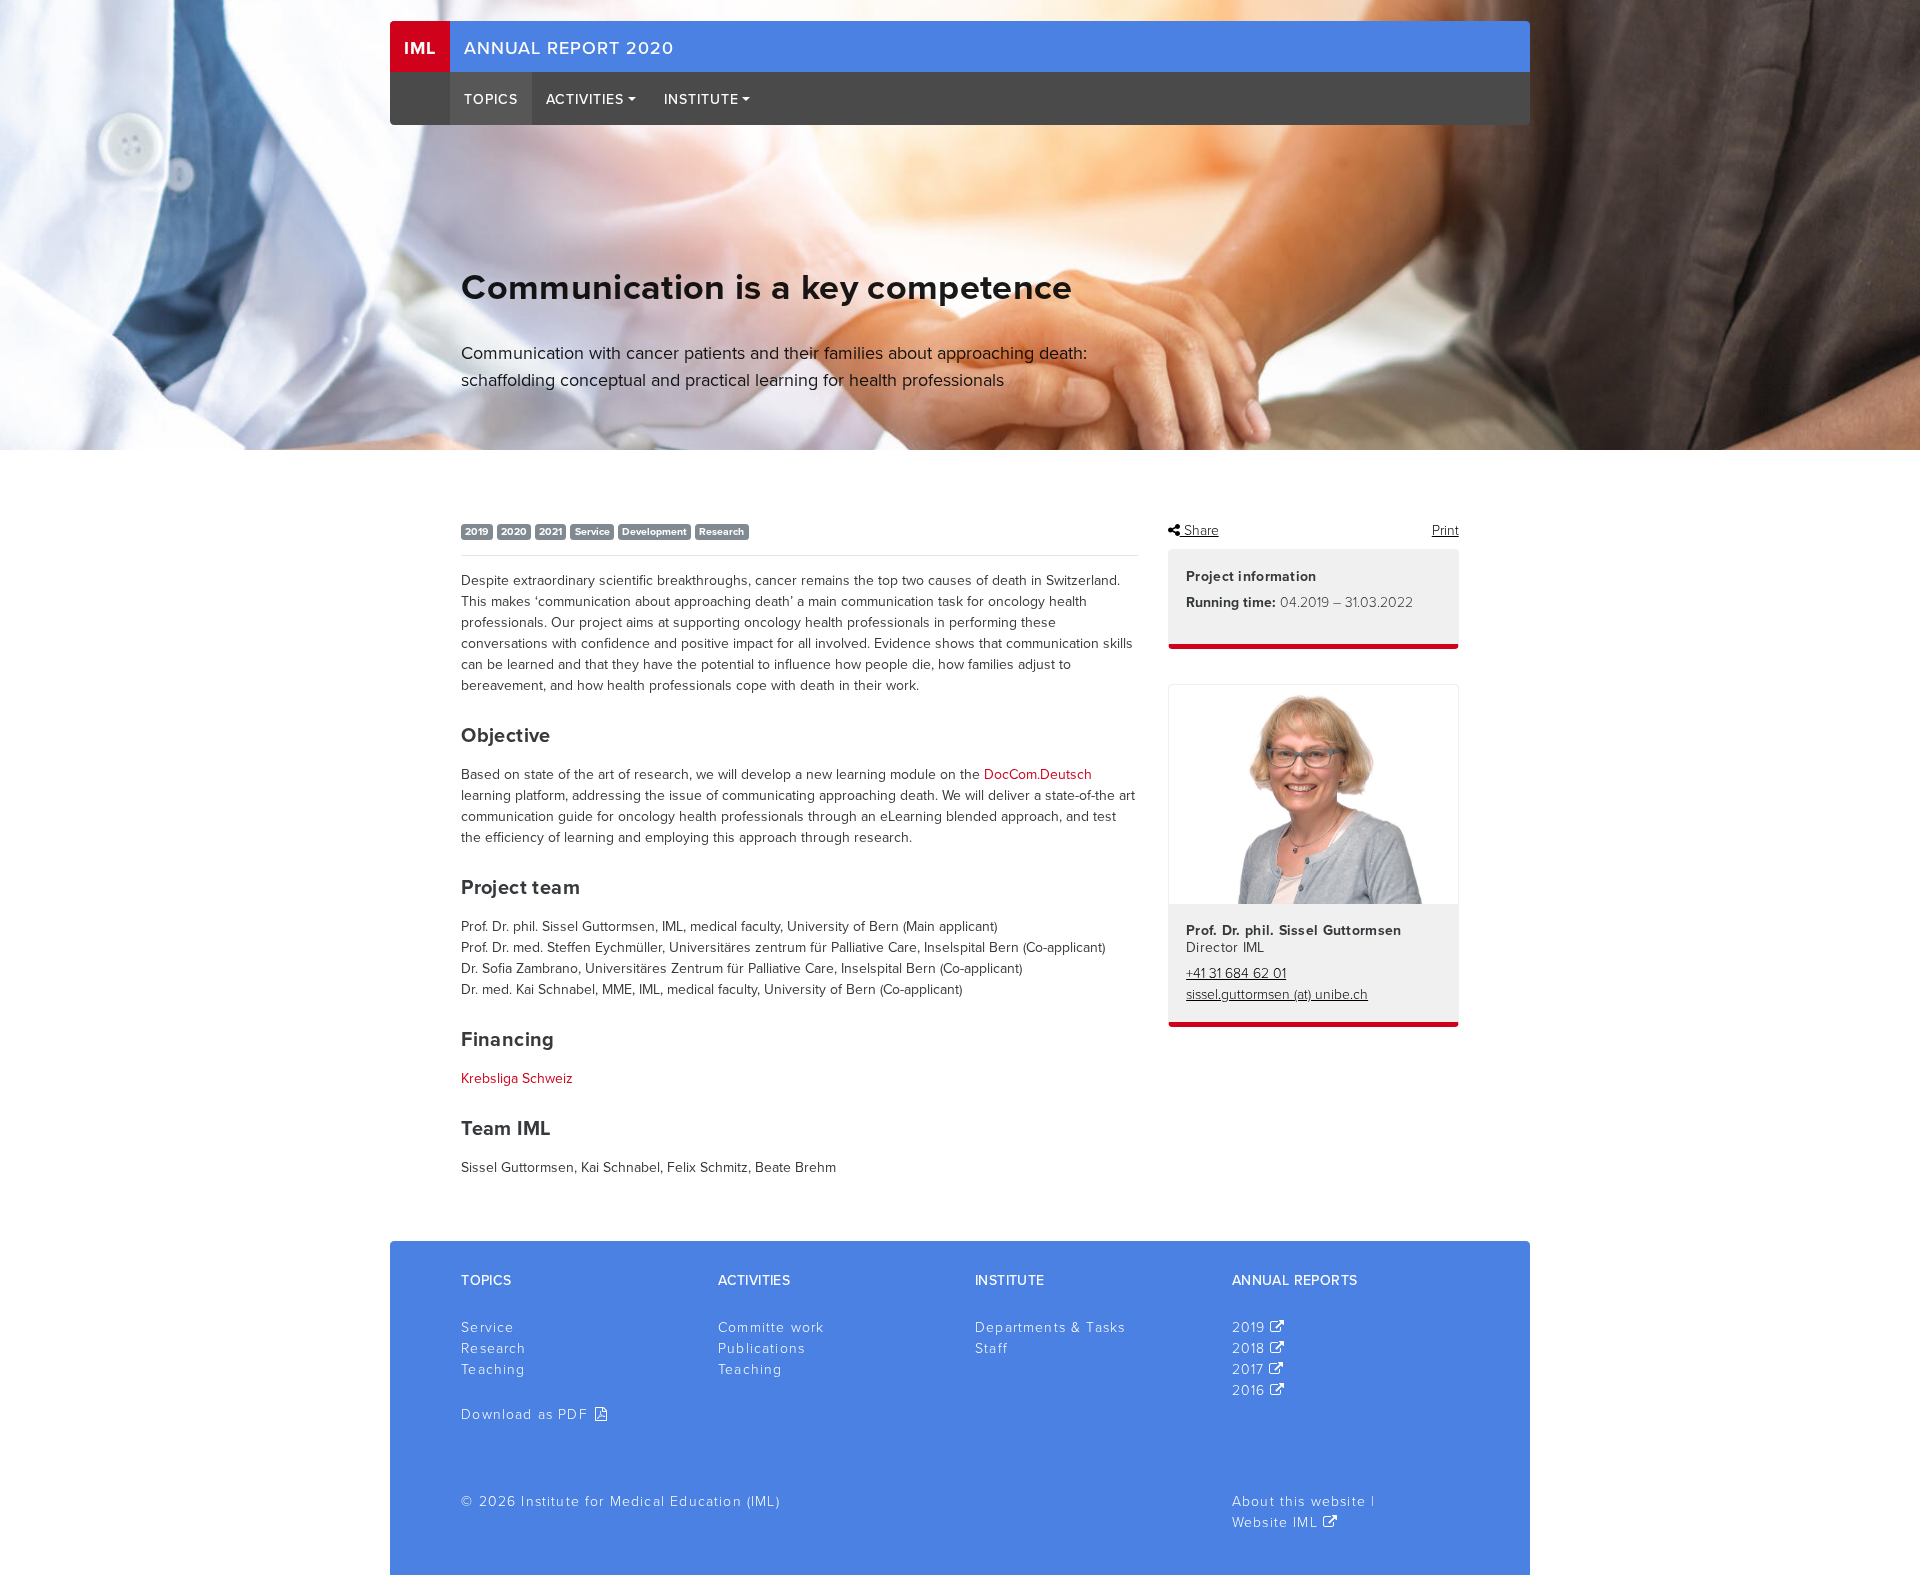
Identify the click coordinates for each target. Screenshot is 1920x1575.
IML (420, 48)
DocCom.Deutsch (1038, 774)
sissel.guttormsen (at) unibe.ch (1277, 994)
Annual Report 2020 (569, 48)
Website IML (1275, 1522)
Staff (991, 1348)
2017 (1248, 1369)
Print (1445, 530)
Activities (585, 99)
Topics (491, 99)
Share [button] (1199, 530)
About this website (1299, 1501)
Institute (701, 99)
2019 (1249, 1327)
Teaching (493, 1369)
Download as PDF (524, 1414)
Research (493, 1348)
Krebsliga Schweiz (517, 1078)
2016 (1249, 1390)
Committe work (771, 1327)
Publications (761, 1348)
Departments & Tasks (1050, 1327)
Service (487, 1327)
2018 (1249, 1348)
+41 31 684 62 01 (1236, 973)
